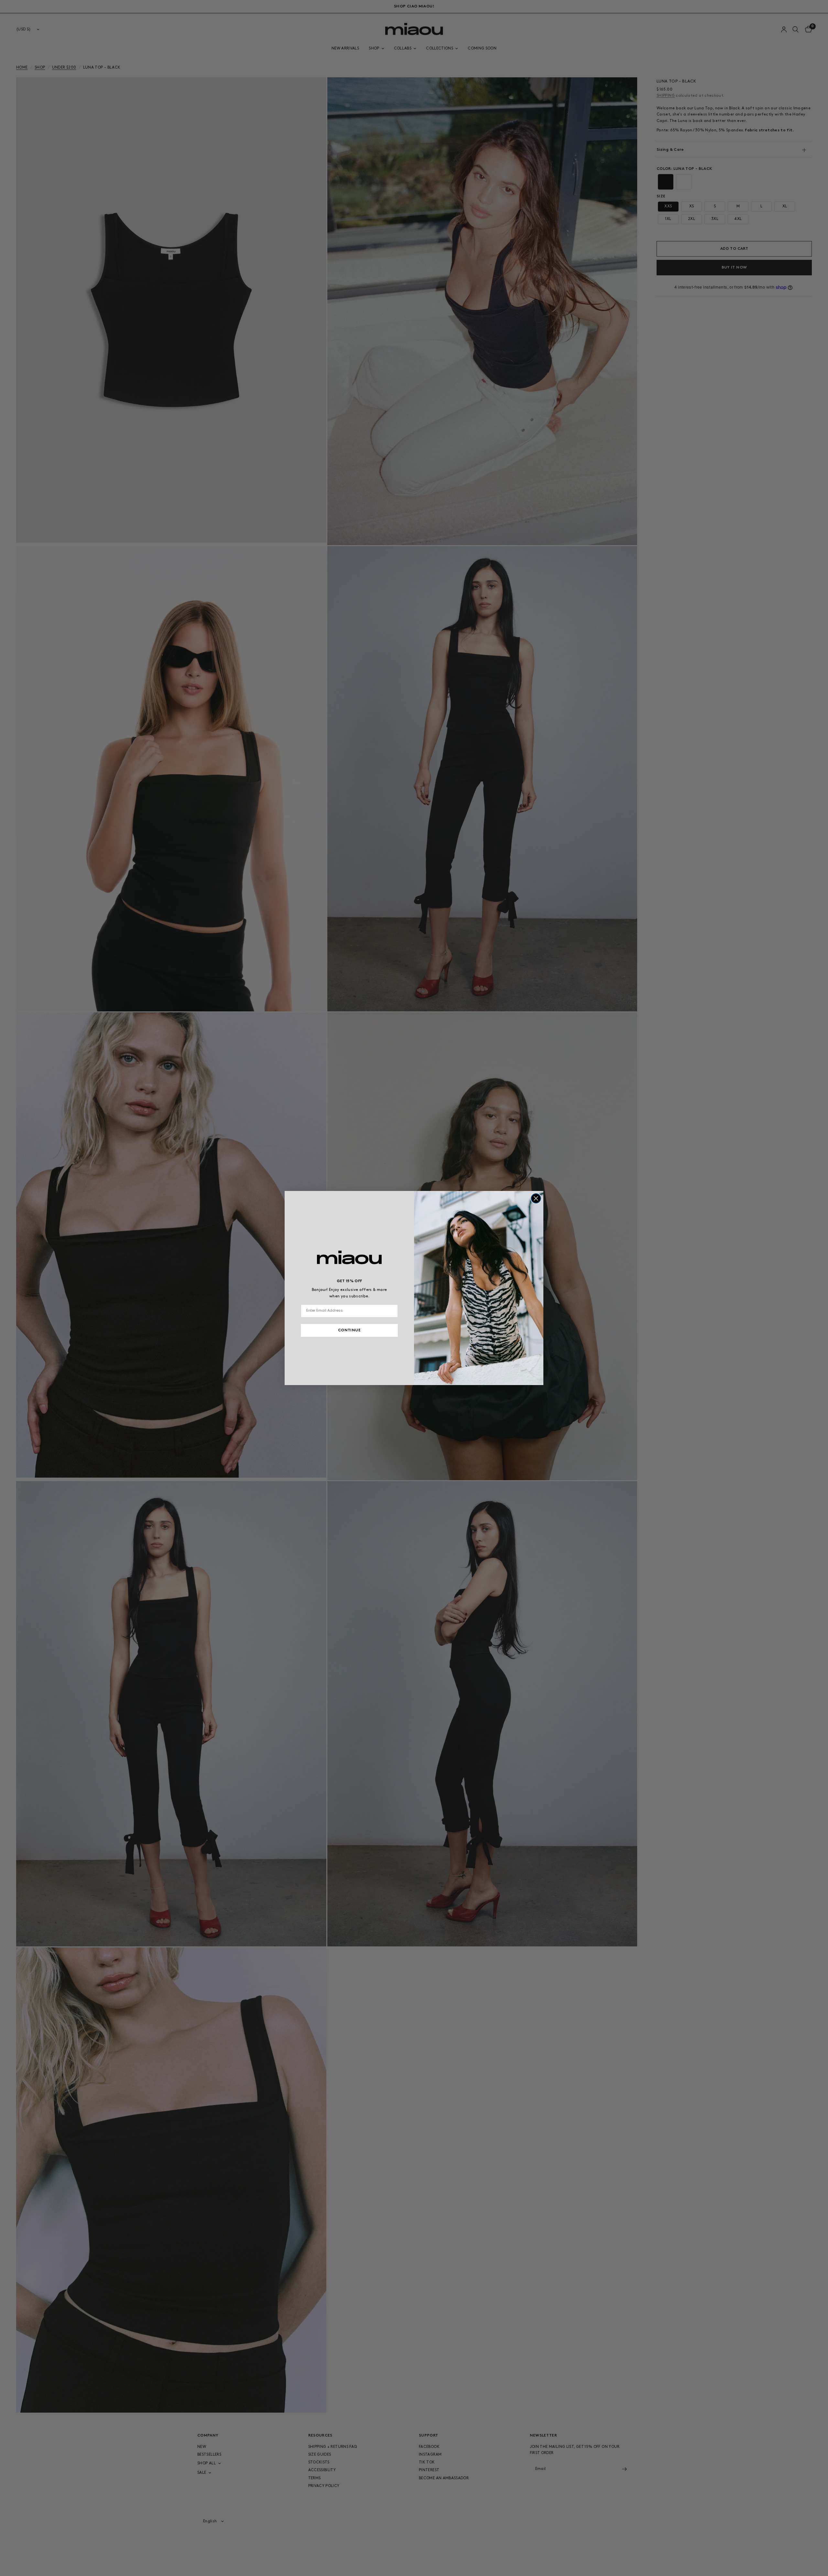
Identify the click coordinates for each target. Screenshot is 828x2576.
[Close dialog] (536, 1198)
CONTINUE (349, 1330)
